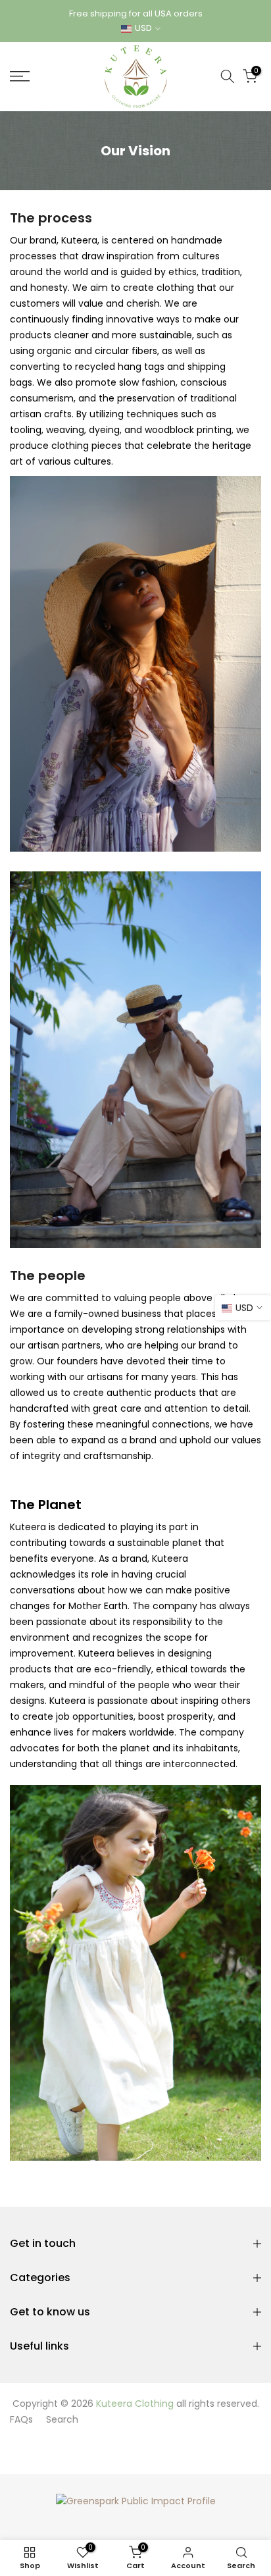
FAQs (21, 2419)
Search (62, 2419)
